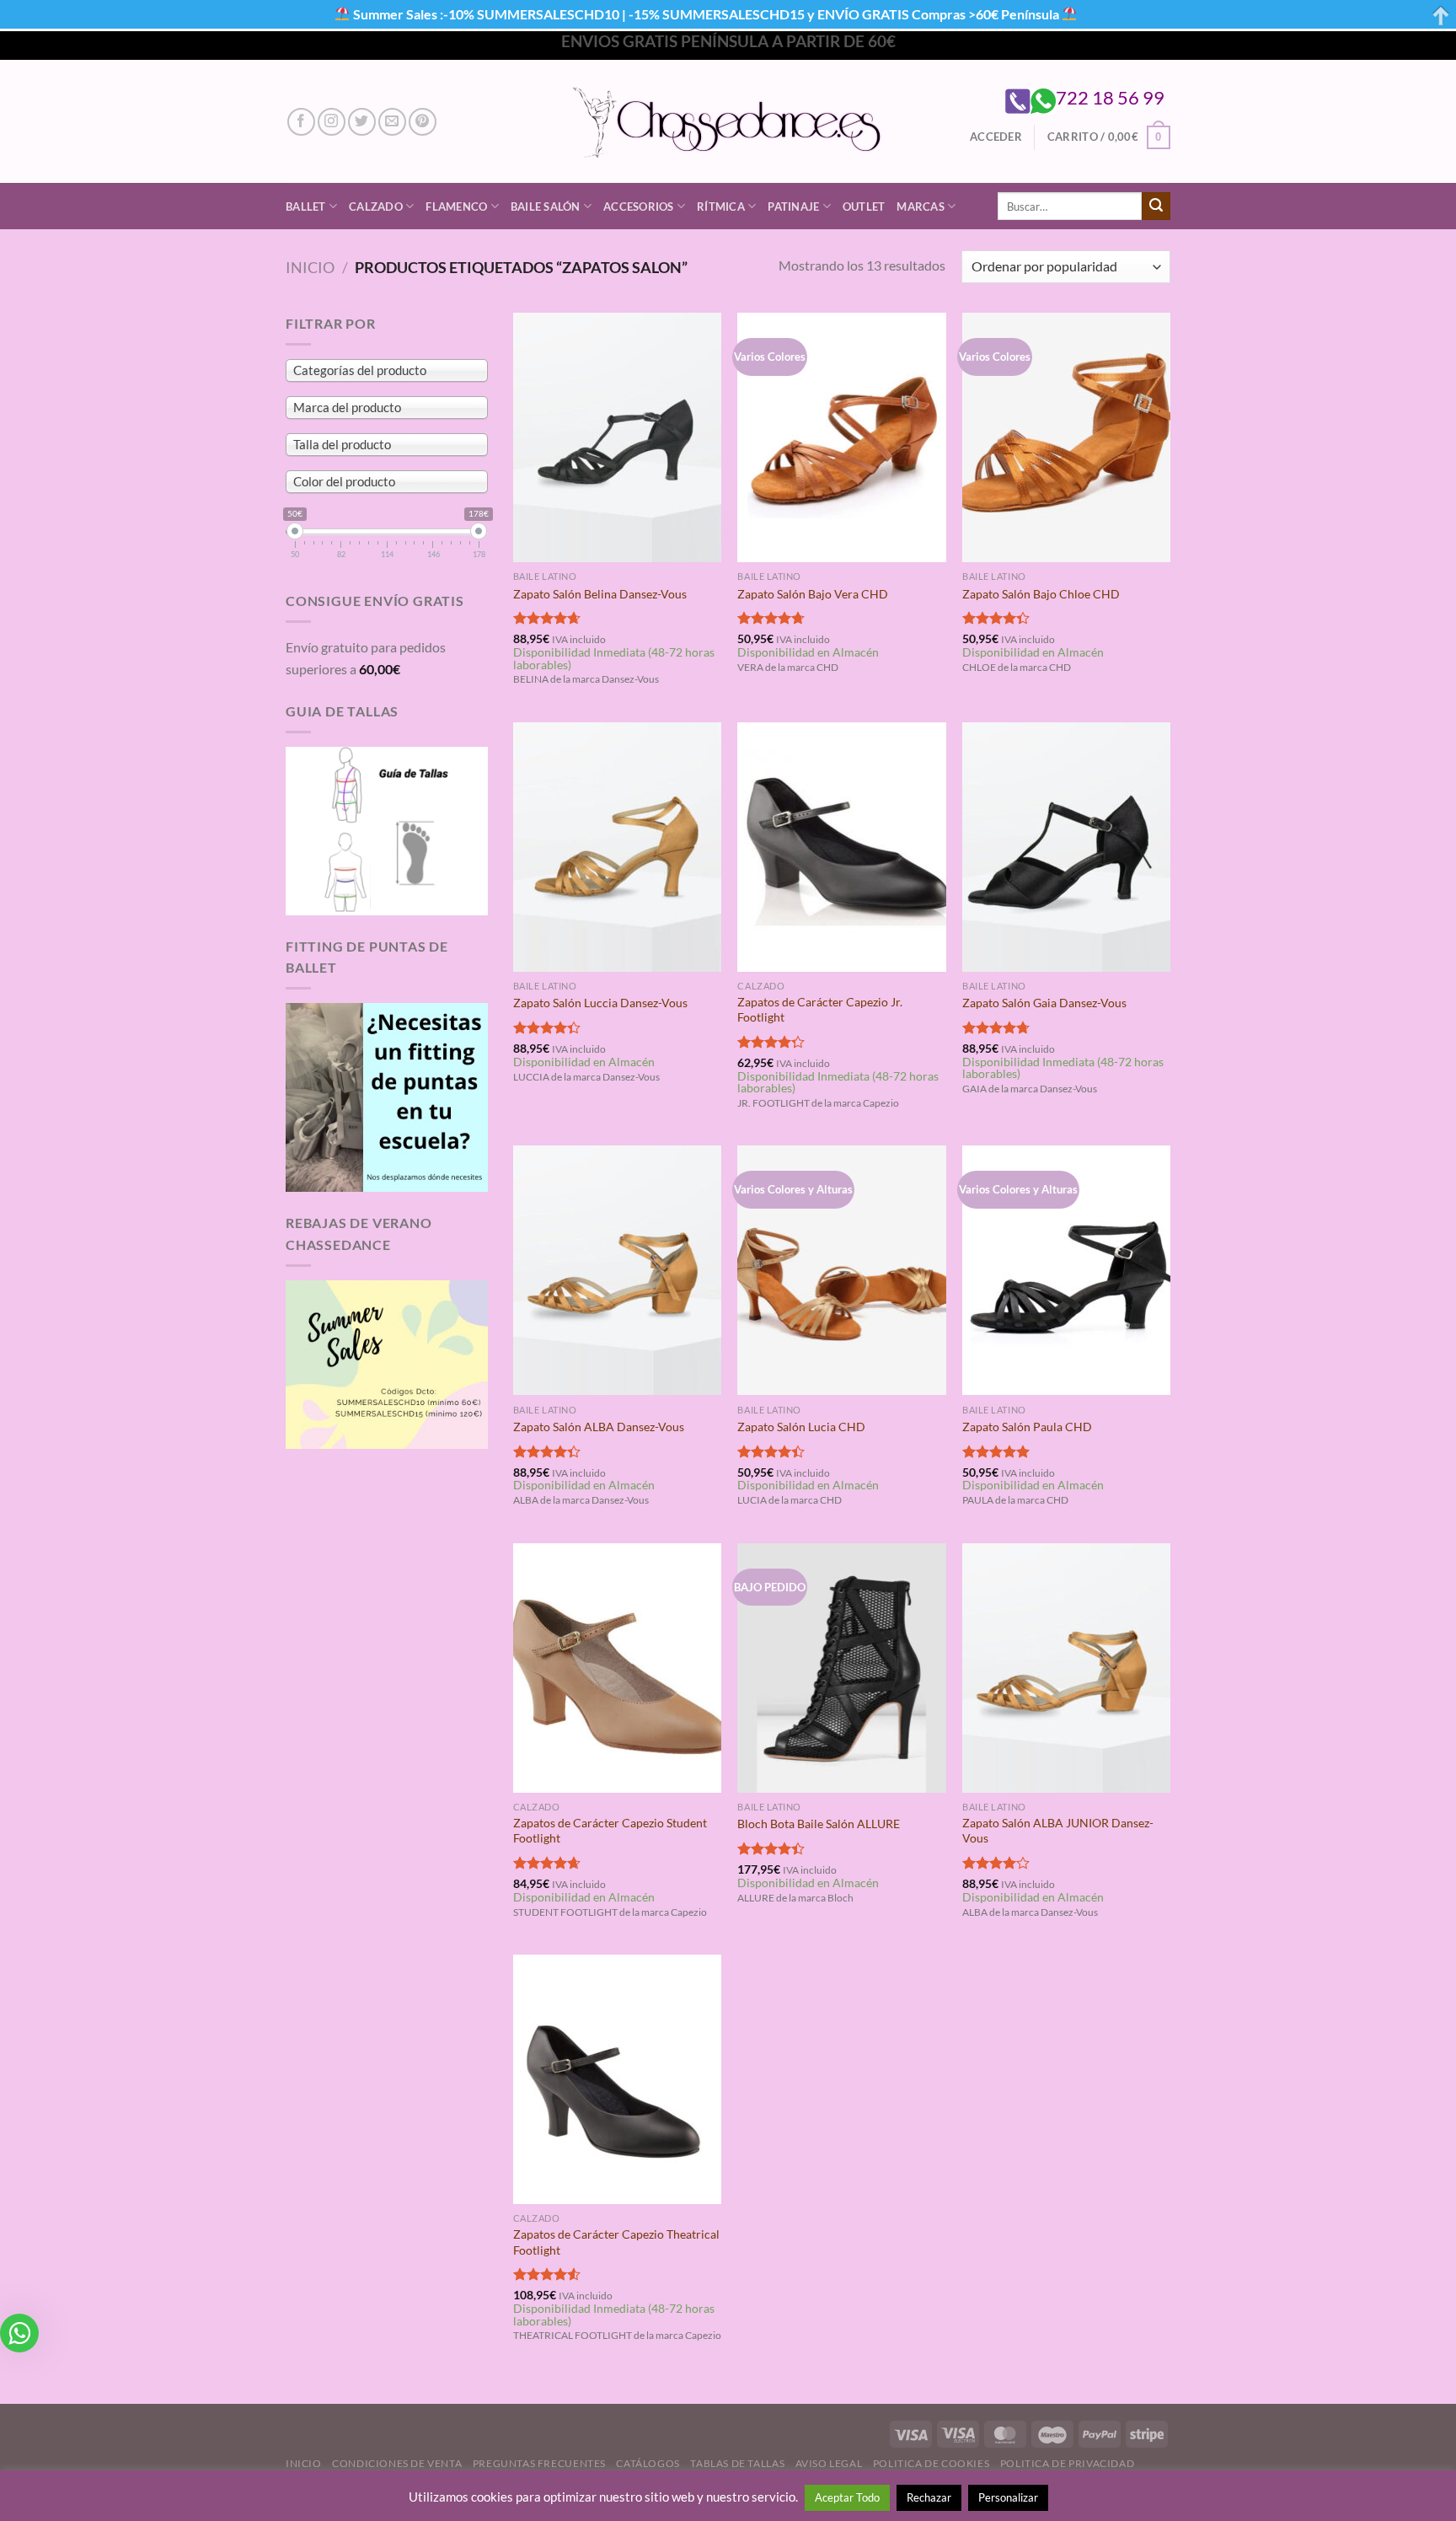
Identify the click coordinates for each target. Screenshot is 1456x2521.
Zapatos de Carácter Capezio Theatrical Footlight (616, 2242)
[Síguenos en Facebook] (301, 122)
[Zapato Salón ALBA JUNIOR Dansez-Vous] (1066, 1668)
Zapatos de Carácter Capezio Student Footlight (610, 1831)
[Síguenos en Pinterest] (423, 122)
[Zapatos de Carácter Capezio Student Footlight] (617, 1668)
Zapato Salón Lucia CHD (801, 1427)
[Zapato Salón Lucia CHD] (841, 1270)
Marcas (921, 207)
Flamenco (456, 207)
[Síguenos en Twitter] (362, 122)
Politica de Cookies (931, 2463)
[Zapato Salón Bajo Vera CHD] (841, 437)
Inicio (310, 267)
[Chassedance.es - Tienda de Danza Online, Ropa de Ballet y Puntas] (728, 122)
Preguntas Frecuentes (539, 2463)
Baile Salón (546, 207)
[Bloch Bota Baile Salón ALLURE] (841, 1668)
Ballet (306, 207)
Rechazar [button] (929, 2497)
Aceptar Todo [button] (847, 2497)
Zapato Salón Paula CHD (1027, 1427)
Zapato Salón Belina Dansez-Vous (600, 594)
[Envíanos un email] (392, 122)
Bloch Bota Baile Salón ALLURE (819, 1824)
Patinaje (793, 207)
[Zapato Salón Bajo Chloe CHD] (1066, 437)
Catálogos (648, 2463)
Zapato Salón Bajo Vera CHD (813, 594)
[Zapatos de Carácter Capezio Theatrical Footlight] (617, 2079)
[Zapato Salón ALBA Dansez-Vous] (617, 1270)
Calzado (376, 207)
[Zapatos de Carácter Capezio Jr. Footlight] (841, 847)
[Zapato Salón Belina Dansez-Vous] (617, 437)
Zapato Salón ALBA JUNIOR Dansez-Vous (1058, 1831)
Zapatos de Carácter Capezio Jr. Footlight (820, 1010)
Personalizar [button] (1008, 2497)
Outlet (864, 207)
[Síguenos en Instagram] (332, 122)
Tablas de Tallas (737, 2463)
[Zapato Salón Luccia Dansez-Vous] (617, 847)
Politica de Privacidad (1067, 2463)
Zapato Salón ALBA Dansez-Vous (599, 1427)
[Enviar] (1156, 207)
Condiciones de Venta (397, 2463)
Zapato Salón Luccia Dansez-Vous (600, 1003)
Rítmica (721, 207)
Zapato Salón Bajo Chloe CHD (1041, 594)
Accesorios (639, 207)
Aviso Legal (829, 2463)
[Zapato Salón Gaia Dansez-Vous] (1066, 847)
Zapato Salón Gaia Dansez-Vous (1044, 1003)
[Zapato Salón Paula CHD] (1066, 1270)
